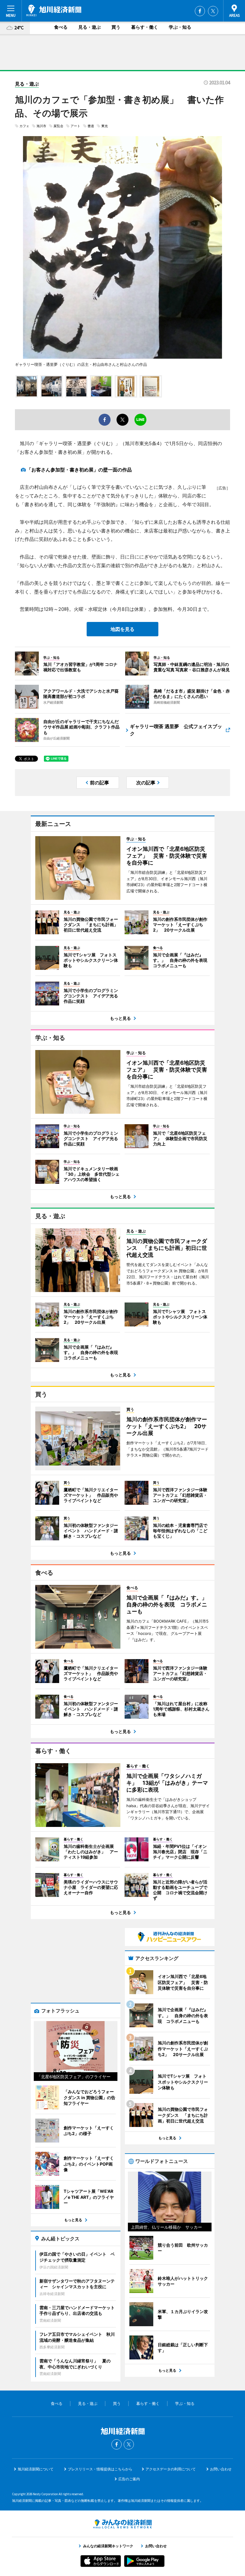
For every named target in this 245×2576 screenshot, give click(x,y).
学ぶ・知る (180, 27)
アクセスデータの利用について (171, 2469)
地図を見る (122, 629)
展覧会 (58, 126)
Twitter (213, 11)
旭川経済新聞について (36, 2469)
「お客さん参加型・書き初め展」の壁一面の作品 (79, 470)
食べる (61, 27)
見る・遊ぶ (89, 27)
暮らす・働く (145, 27)
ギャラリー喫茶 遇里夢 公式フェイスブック (176, 730)
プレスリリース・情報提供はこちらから (100, 2469)
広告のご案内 (129, 2479)
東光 (105, 126)
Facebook (200, 11)
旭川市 (41, 126)
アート (75, 126)
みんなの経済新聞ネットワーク (122, 2524)
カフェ (24, 126)
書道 (91, 126)
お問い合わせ (221, 2469)
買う (116, 27)
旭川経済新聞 (54, 10)
